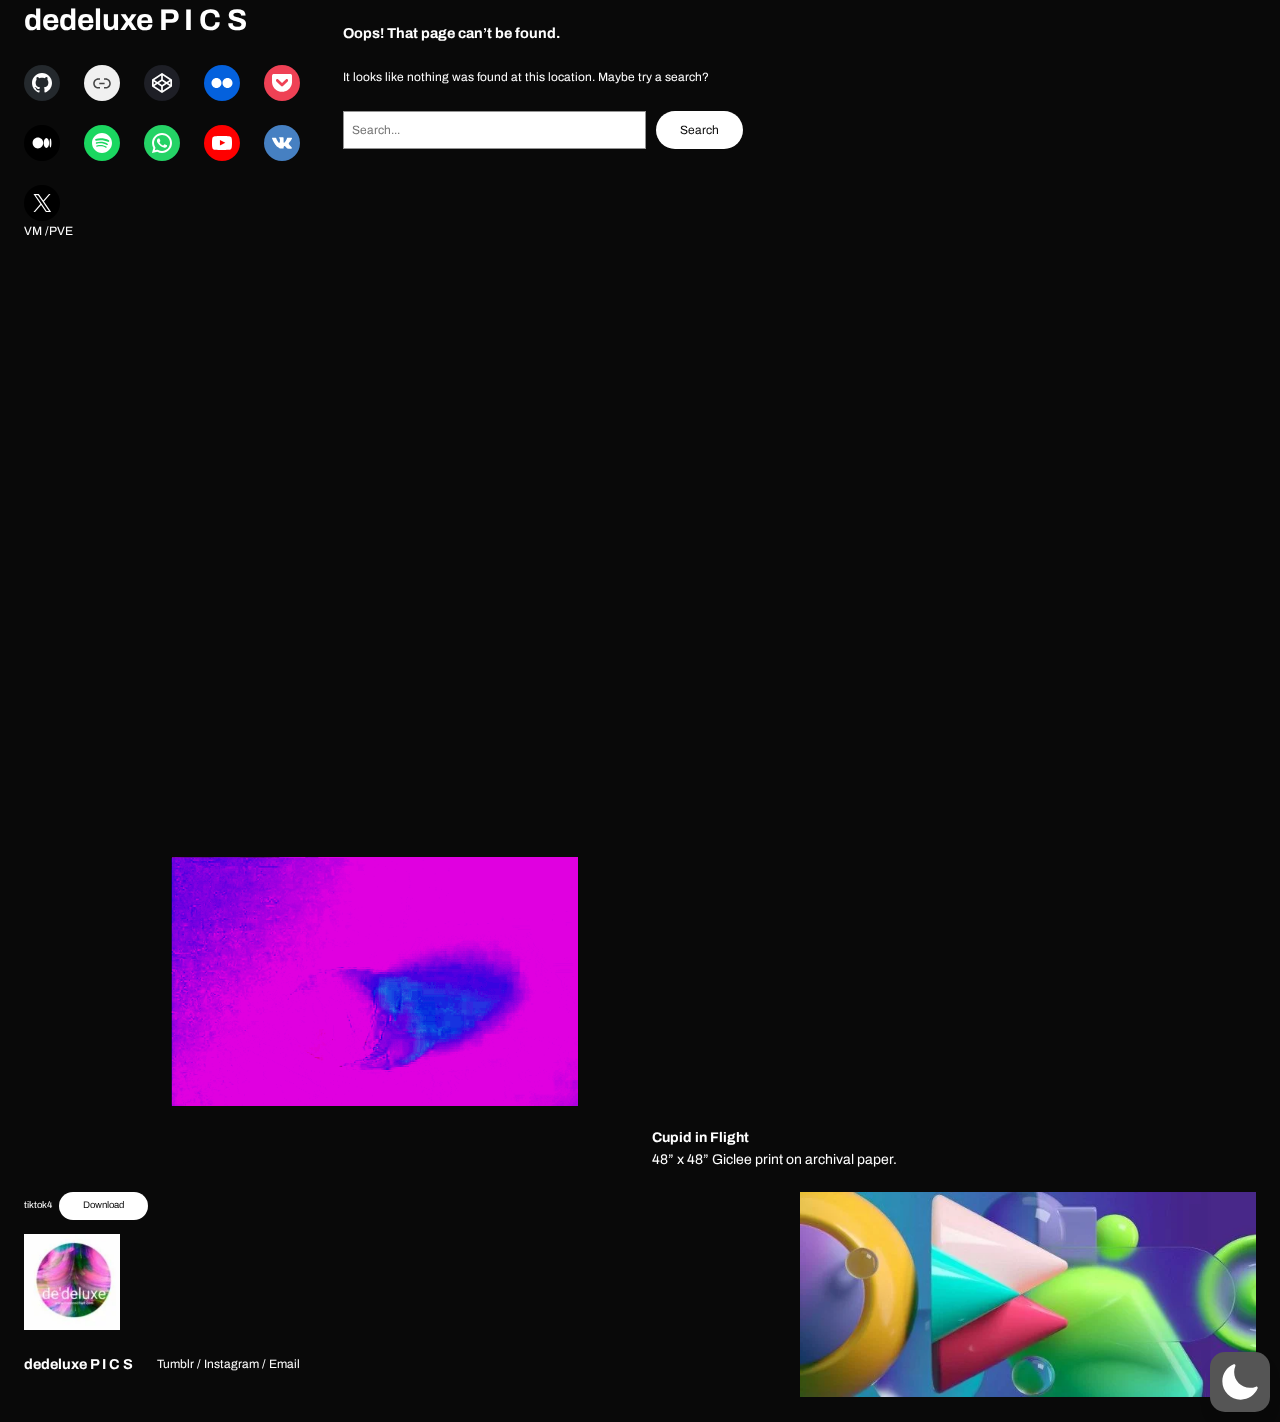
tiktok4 (38, 1205)
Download (103, 1205)
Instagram (231, 1364)
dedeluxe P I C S (135, 20)
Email (284, 1364)
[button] (1240, 1382)
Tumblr (175, 1364)
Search (699, 130)
